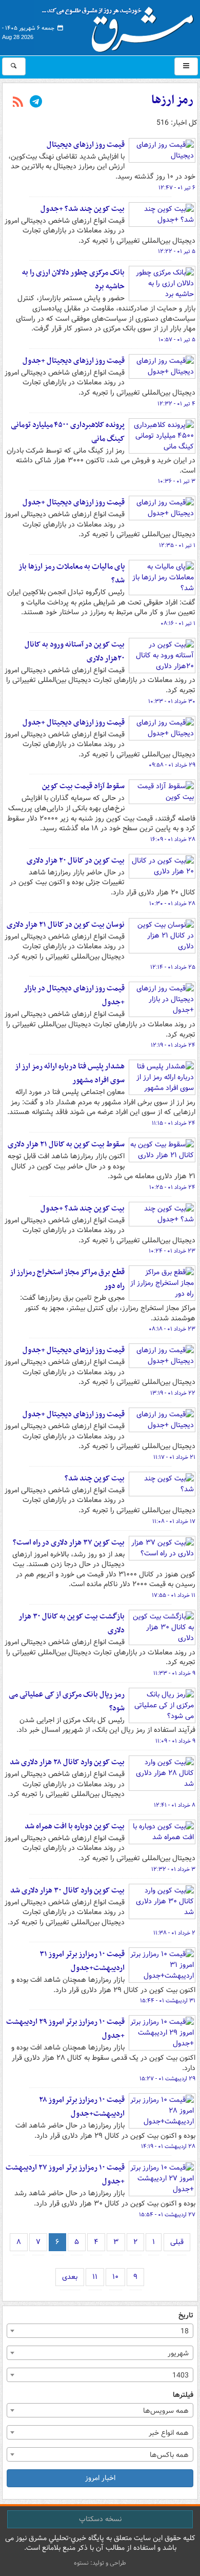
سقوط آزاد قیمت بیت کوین (83, 786)
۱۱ (95, 2277)
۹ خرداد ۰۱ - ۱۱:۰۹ (175, 1741)
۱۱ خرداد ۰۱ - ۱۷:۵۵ (174, 1595)
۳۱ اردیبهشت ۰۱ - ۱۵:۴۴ (168, 2001)
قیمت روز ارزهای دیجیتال (86, 145)
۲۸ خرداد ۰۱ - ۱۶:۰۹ (173, 840)
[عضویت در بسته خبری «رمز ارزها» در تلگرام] (36, 103)
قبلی (177, 2242)
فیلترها (183, 2395)
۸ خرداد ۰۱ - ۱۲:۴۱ (175, 1805)
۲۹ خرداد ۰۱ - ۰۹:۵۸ (172, 765)
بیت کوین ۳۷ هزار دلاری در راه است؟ (69, 1543)
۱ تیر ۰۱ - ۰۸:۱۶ (178, 623)
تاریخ (186, 2316)
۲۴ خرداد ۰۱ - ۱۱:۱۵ (174, 1123)
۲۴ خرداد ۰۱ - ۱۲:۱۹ (173, 1045)
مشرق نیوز (121, 26)
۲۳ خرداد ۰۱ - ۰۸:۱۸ (172, 1329)
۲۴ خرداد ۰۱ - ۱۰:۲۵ (172, 1187)
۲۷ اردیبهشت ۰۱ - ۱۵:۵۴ (167, 2215)
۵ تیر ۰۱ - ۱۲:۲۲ (177, 251)
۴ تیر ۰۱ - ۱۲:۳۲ (176, 404)
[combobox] (100, 2331)
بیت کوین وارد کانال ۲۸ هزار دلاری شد (67, 1762)
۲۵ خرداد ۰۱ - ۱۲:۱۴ (173, 967)
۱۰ (115, 2277)
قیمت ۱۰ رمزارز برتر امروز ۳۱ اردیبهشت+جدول (82, 1961)
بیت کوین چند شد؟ (95, 1478)
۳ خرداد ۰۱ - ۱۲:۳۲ (173, 1869)
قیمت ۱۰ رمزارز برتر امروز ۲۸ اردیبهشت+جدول (82, 2107)
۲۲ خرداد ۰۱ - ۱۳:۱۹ (173, 1393)
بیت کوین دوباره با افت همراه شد (75, 1826)
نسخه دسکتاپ (100, 2519)
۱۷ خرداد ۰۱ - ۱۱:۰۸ (174, 1521)
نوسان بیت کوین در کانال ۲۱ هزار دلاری (66, 925)
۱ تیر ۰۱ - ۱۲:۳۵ (177, 545)
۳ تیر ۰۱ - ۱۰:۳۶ (177, 481)
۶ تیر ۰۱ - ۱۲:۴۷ (177, 188)
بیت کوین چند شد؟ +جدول (83, 209)
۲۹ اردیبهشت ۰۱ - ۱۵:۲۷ (167, 2079)
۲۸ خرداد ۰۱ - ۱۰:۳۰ (172, 904)
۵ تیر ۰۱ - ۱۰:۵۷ (177, 340)
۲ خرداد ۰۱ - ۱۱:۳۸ (174, 1933)
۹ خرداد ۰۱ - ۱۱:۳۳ (174, 1673)
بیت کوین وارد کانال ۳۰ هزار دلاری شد (67, 1890)
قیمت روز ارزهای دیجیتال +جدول (74, 361)
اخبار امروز (100, 2478)
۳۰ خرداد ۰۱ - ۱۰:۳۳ (172, 701)
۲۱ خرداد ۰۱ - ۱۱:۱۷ (174, 1457)
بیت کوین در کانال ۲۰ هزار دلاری (76, 861)
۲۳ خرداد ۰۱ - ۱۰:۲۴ (172, 1251)
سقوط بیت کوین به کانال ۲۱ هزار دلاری (66, 1144)
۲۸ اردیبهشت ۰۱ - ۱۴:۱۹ (168, 2146)
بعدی (70, 2277)
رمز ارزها (172, 100)
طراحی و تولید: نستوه (100, 2563)
